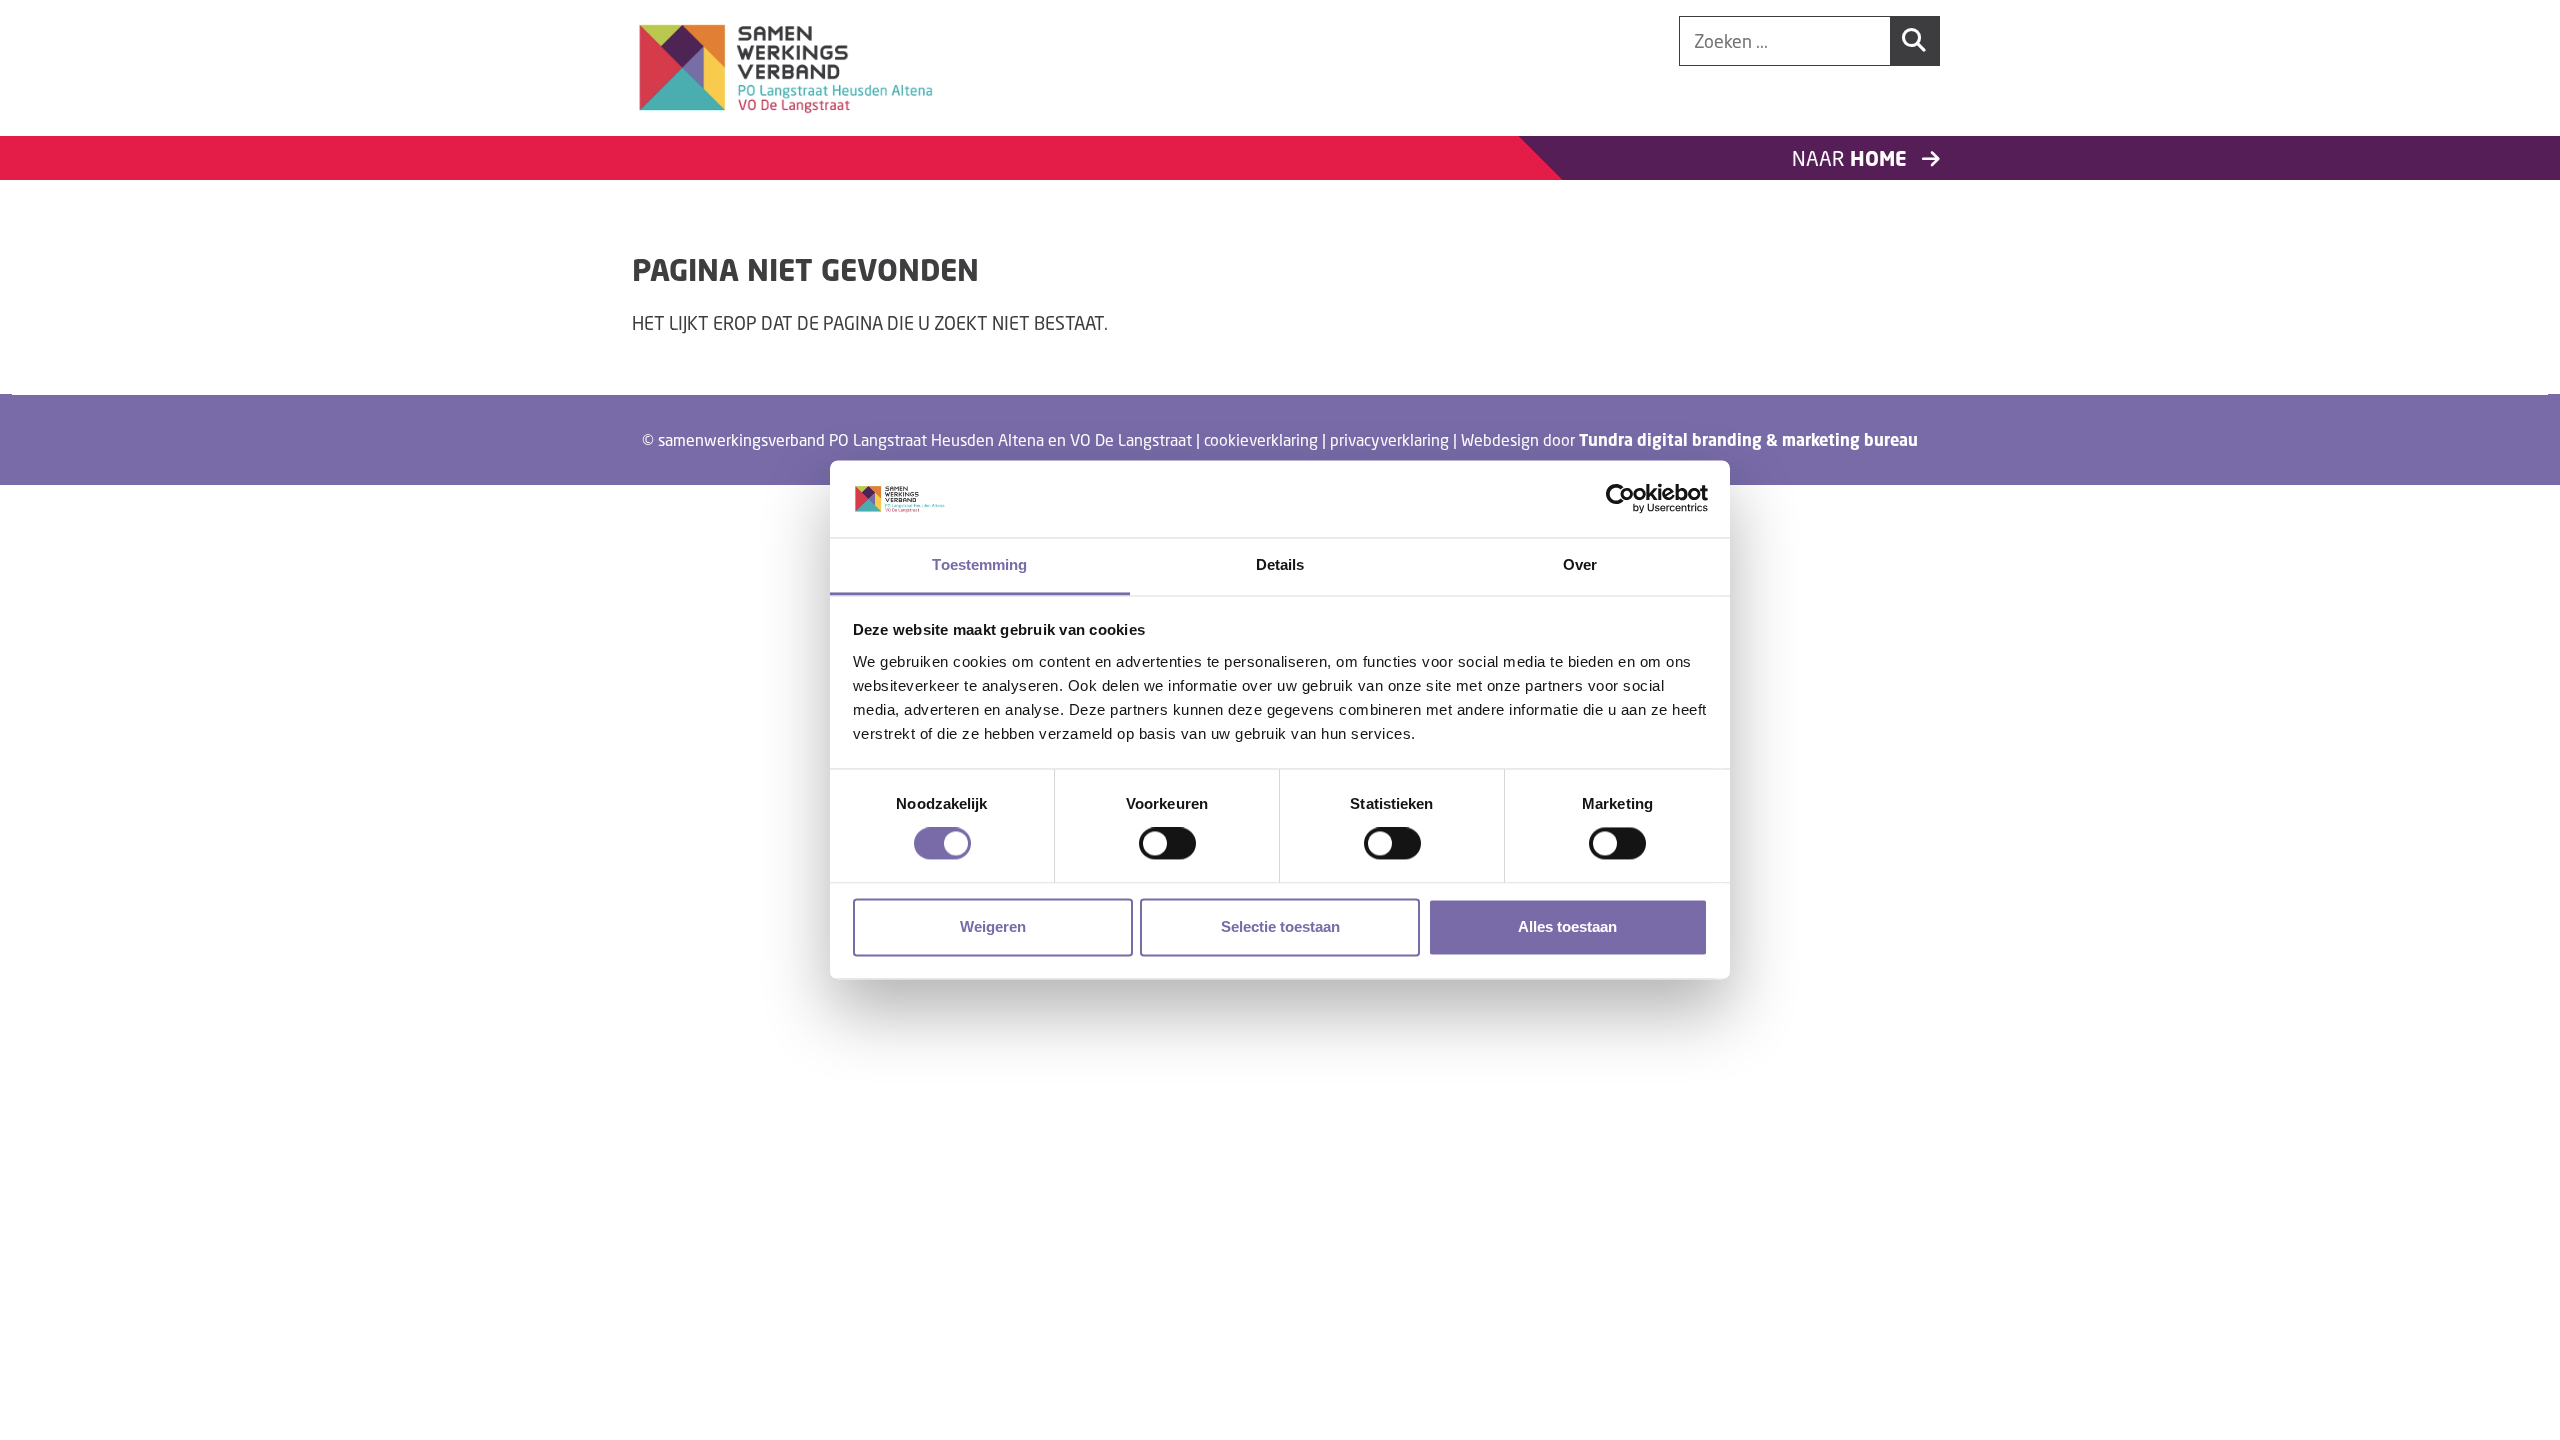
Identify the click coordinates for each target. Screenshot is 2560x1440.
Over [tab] (1580, 564)
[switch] (1167, 844)
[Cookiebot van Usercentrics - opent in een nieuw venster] (1620, 499)
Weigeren (993, 926)
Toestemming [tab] (979, 564)
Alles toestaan (1567, 926)
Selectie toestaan (1280, 926)
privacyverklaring (1389, 439)
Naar (1852, 158)
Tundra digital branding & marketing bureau (1748, 440)
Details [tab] (1280, 564)
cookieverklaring (1261, 439)
